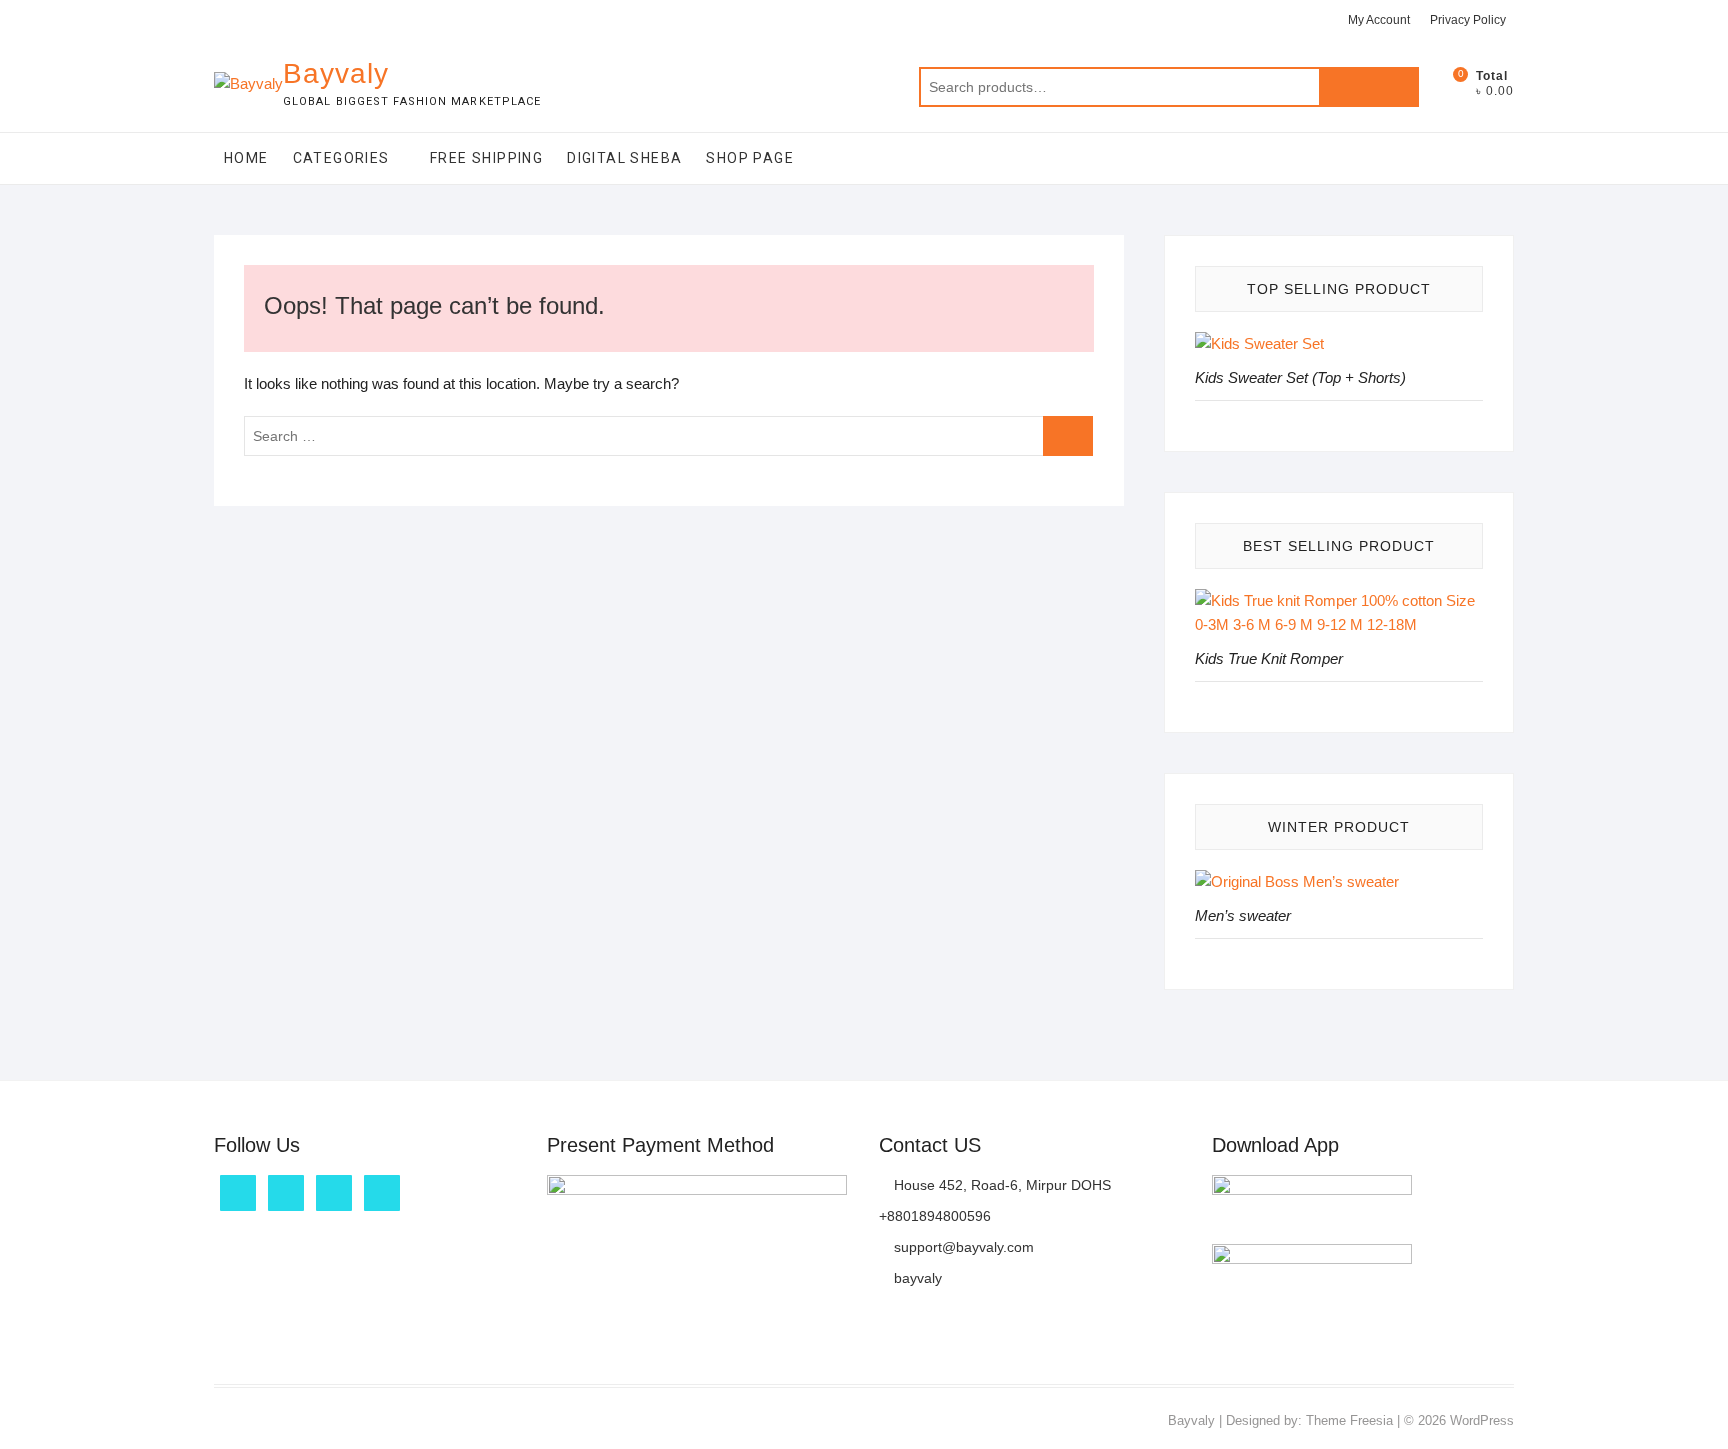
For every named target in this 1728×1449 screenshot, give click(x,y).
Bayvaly (336, 73)
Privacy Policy (1468, 20)
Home (246, 158)
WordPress (1482, 1420)
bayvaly (916, 1278)
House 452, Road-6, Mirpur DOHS (1000, 1185)
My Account (1379, 20)
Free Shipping (486, 158)
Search (1369, 87)
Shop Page (750, 158)
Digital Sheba (624, 158)
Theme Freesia (1349, 1420)
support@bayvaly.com (962, 1247)
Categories (341, 158)
